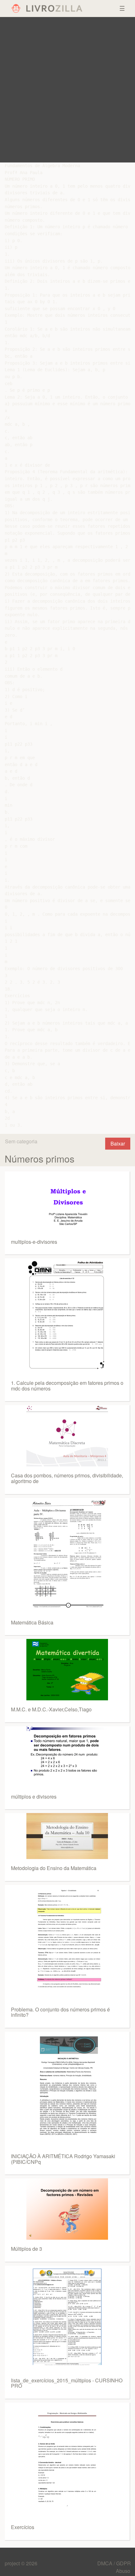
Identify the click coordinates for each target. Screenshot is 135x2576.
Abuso (123, 2571)
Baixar (118, 1143)
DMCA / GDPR (114, 2563)
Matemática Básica (32, 1622)
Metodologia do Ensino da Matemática (54, 1868)
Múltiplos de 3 (27, 2249)
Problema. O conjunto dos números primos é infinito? (60, 2012)
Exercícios (23, 2527)
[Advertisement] (67, 90)
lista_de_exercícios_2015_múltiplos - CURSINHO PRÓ (67, 2383)
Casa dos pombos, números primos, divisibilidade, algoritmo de (67, 1478)
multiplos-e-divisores (34, 1242)
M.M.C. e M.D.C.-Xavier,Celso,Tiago (51, 1709)
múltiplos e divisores (34, 1797)
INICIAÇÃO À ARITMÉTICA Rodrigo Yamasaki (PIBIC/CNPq (63, 2159)
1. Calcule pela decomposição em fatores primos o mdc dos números (67, 1386)
